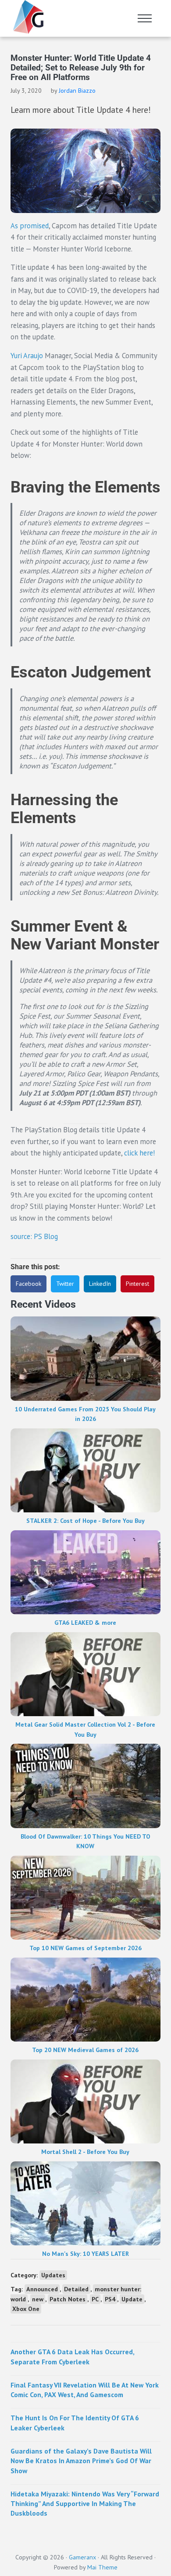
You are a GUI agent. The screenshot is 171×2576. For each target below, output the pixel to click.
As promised (30, 226)
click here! (139, 1153)
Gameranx (82, 2557)
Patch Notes (68, 2299)
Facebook (28, 1284)
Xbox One (26, 2309)
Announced (42, 2289)
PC (95, 2299)
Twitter (65, 1284)
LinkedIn (100, 1284)
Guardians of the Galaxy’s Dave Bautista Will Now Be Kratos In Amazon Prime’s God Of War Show (81, 2461)
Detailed (76, 2289)
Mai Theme (102, 2567)
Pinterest (137, 1284)
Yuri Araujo (27, 356)
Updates (53, 2275)
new (38, 2299)
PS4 (110, 2299)
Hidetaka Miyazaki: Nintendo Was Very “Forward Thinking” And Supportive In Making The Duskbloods (85, 2504)
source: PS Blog (34, 1236)
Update (132, 2299)
